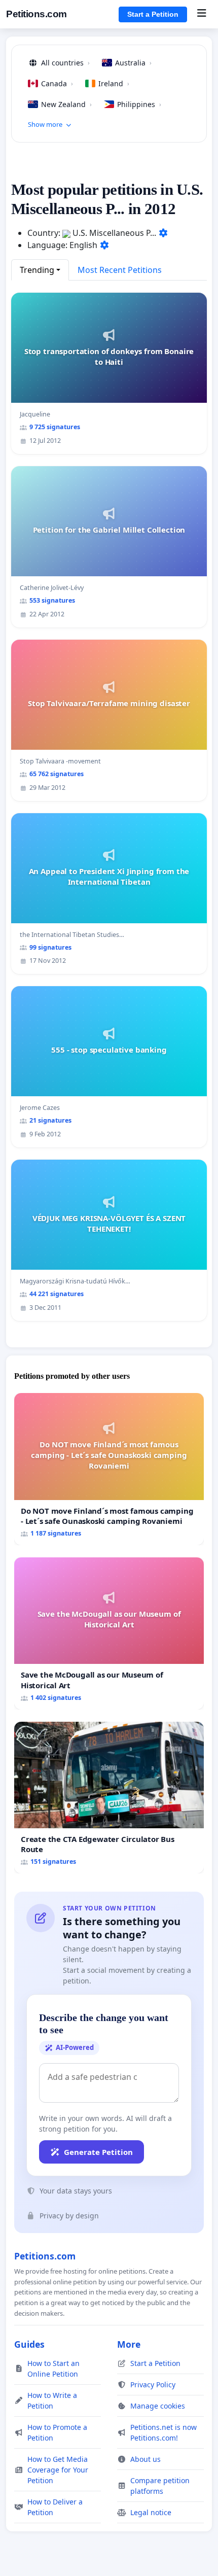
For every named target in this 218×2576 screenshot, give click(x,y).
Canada (57, 83)
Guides (29, 2344)
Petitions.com (37, 14)
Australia (133, 63)
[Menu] (202, 14)
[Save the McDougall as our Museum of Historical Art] (109, 1633)
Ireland (114, 83)
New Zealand (66, 104)
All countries (65, 63)
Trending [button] (37, 270)
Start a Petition (153, 14)
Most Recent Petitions (120, 270)
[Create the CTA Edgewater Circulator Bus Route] (109, 1798)
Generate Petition (98, 2152)
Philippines (139, 104)
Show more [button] (45, 124)
